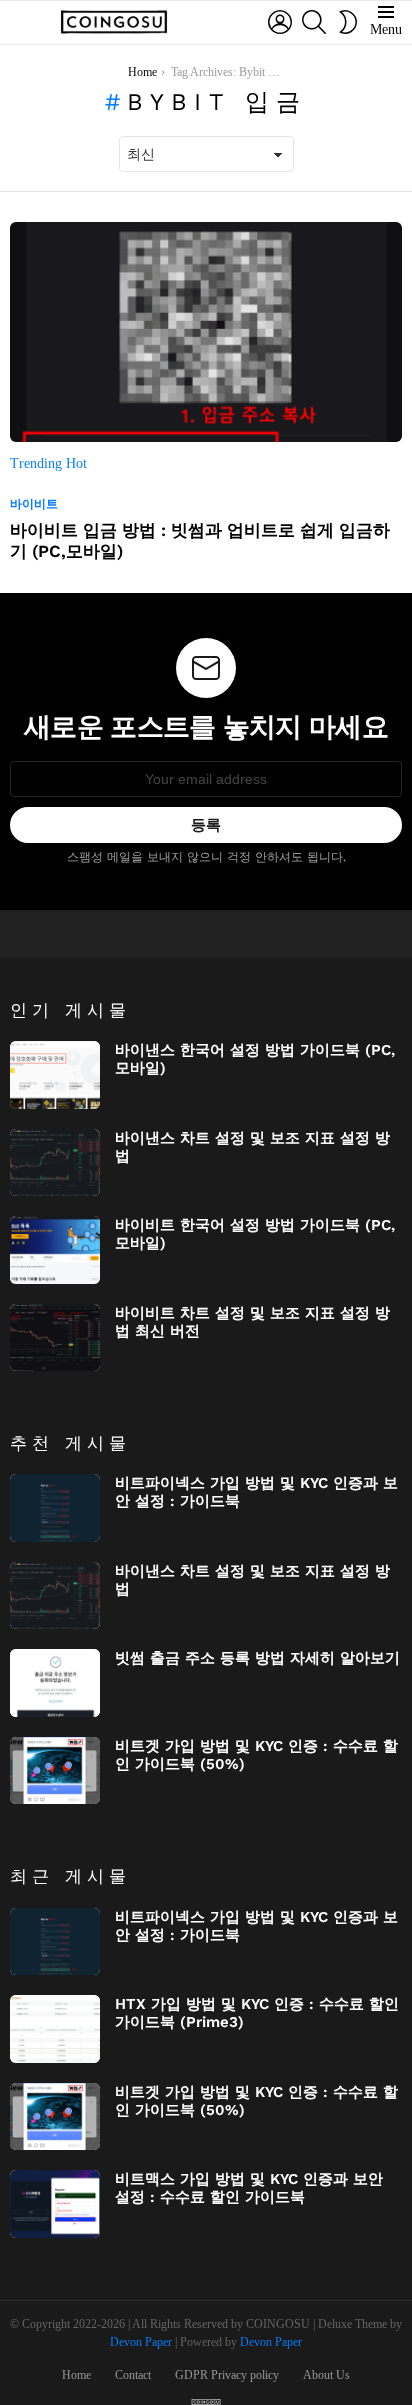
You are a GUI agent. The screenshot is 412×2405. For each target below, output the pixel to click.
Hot (76, 463)
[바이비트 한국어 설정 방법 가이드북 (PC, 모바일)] (55, 1250)
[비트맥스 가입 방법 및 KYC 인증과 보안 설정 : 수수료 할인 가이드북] (55, 2204)
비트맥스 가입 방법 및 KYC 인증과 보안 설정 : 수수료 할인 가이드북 (249, 2188)
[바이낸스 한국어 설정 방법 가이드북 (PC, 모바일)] (55, 1075)
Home (76, 2375)
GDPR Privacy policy (227, 2375)
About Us (326, 2375)
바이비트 (34, 504)
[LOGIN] (280, 22)
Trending (38, 463)
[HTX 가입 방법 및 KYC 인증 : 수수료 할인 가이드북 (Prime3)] (55, 2029)
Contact (133, 2375)
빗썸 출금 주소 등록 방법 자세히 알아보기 (257, 1658)
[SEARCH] (314, 22)
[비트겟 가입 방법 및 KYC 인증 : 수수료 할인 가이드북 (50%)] (55, 1771)
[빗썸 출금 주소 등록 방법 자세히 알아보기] (55, 1683)
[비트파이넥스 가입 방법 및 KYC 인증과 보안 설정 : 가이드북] (55, 1508)
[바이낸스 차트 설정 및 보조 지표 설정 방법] (55, 1163)
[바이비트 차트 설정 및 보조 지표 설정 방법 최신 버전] (55, 1338)
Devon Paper (141, 2342)
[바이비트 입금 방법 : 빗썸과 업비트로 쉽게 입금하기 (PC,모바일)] (206, 332)
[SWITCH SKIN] (348, 22)
